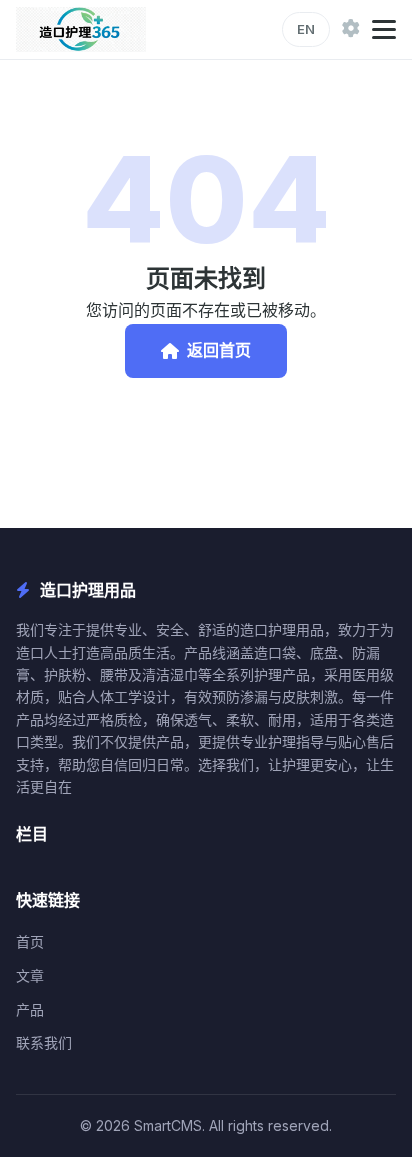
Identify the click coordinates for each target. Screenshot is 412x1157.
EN (306, 29)
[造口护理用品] (81, 30)
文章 (30, 975)
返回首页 (219, 350)
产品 (30, 1009)
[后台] (351, 29)
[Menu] (384, 29)
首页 (30, 941)
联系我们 (44, 1042)
